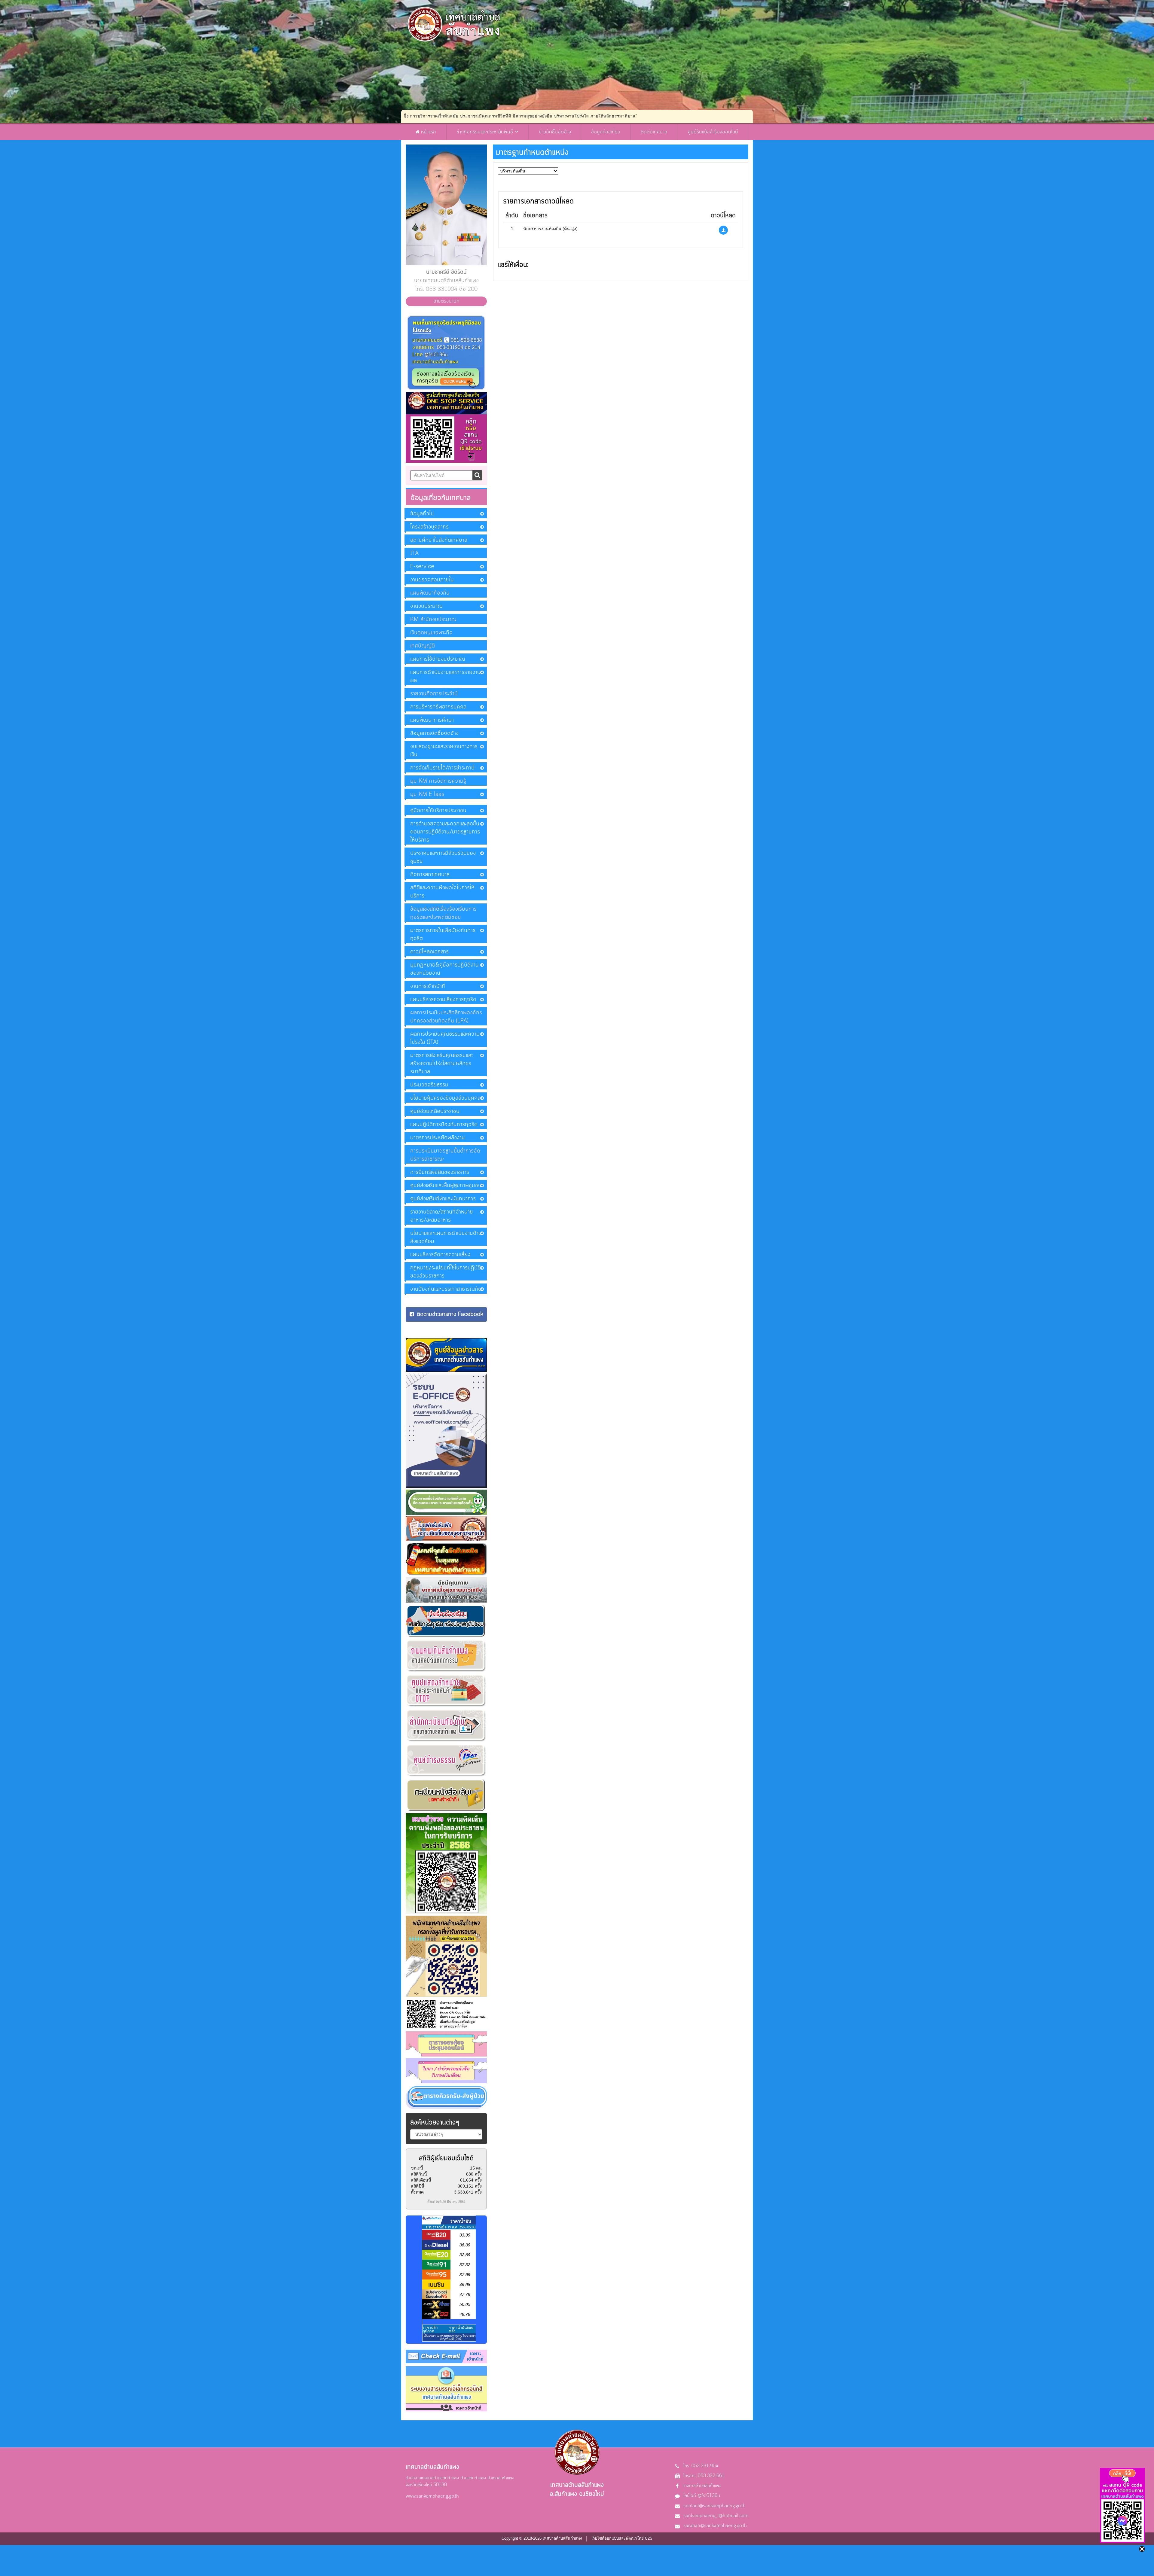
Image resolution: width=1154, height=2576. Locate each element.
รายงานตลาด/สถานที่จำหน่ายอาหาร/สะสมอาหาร (442, 1216)
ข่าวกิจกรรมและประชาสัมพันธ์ (486, 132)
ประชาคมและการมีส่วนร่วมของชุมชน (443, 857)
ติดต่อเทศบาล (654, 132)
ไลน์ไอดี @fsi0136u (702, 2496)
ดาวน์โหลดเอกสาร (429, 952)
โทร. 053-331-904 (701, 2466)
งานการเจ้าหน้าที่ (428, 986)
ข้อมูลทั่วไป (422, 514)
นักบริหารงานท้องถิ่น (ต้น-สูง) (550, 229)
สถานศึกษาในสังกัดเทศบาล (439, 540)
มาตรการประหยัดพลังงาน (438, 1138)
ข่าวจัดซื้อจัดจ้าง (555, 132)
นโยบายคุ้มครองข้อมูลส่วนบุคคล (445, 1098)
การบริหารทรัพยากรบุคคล (438, 707)
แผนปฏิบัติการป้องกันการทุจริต (444, 1125)
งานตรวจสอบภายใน (432, 580)
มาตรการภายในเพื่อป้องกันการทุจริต (443, 935)
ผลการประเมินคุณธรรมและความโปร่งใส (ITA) (445, 1038)
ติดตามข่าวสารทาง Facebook (450, 1314)
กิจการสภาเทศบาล (430, 875)
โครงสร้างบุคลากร (429, 527)
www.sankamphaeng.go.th (432, 2496)
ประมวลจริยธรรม (429, 1085)
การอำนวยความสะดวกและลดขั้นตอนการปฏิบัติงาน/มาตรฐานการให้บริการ (445, 832)
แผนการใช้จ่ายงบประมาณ (438, 659)
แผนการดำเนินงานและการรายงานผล (445, 676)
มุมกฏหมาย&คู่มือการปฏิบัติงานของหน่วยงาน (444, 969)
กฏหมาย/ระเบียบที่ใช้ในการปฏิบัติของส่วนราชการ (446, 1272)
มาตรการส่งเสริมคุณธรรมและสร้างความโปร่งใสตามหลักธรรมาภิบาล (442, 1064)
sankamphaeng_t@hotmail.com (716, 2516)
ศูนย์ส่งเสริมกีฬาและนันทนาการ (443, 1199)
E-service (422, 567)
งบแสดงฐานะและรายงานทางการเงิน (444, 751)
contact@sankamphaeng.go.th (714, 2506)
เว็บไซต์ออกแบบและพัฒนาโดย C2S (622, 2538)
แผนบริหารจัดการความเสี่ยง (440, 1255)
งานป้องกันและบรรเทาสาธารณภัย (446, 1289)
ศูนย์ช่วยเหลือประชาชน (435, 1111)
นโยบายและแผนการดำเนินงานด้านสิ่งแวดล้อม (446, 1237)
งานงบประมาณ (426, 606)
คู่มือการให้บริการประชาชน (438, 811)
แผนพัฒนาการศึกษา (432, 720)
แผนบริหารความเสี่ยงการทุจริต (443, 1000)
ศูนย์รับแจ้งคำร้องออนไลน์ (713, 132)
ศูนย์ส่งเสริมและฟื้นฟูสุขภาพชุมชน (446, 1186)
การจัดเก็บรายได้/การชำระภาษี (442, 768)
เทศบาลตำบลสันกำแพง (702, 2486)
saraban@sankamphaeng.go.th (715, 2526)
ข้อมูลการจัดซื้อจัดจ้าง (434, 733)
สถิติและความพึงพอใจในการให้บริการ (442, 892)
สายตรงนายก (446, 301)
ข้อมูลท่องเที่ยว (606, 132)
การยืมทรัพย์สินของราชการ (440, 1172)
